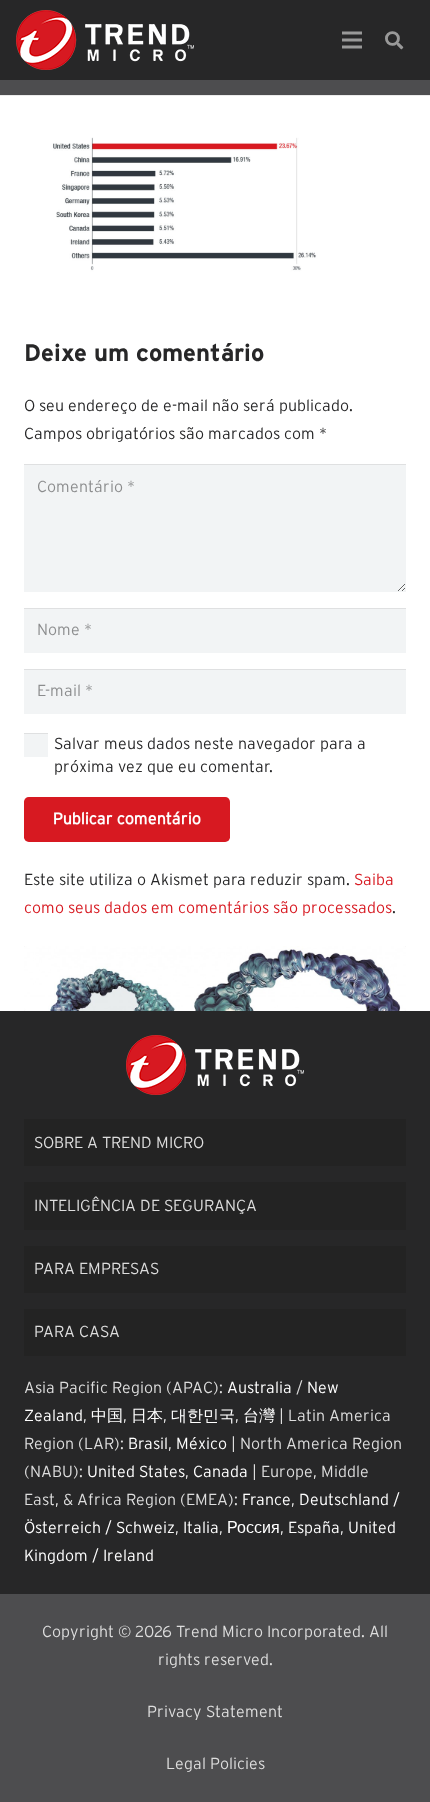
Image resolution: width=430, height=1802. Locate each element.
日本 (147, 1416)
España (314, 1528)
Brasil (148, 1444)
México (201, 1444)
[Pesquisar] (394, 40)
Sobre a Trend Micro (119, 1143)
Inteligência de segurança (145, 1206)
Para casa (77, 1332)
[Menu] (352, 40)
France (266, 1500)
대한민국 (203, 1416)
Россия (253, 1528)
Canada (220, 1472)
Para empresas (96, 1269)
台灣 (259, 1416)
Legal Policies (215, 1764)
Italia (201, 1528)
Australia (259, 1388)
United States (136, 1472)
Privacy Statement (215, 1712)
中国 (107, 1416)
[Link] (105, 40)
